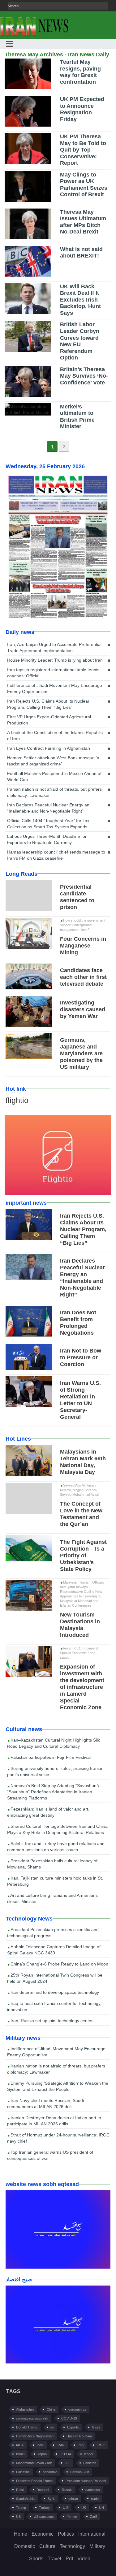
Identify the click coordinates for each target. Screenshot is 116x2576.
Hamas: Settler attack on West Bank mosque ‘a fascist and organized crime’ (53, 761)
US (18, 2517)
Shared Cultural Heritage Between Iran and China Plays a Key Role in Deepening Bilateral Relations (57, 1829)
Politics (66, 2534)
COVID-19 (69, 2418)
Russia (67, 2490)
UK (84, 2508)
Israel (20, 2454)
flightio (17, 1100)
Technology (72, 2546)
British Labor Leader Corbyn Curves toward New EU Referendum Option (80, 341)
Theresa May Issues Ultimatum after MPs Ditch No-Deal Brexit (83, 222)
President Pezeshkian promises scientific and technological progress (53, 1933)
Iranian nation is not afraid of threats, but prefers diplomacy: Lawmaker (54, 792)
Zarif (93, 2517)
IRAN (61, 2445)
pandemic (50, 2472)
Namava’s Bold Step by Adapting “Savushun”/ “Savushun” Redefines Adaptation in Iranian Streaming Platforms (53, 1792)
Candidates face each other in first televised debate (83, 977)
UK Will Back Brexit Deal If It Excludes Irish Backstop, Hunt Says (80, 300)
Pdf (69, 2559)
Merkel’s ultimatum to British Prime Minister (77, 417)
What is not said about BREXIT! (81, 253)
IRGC (101, 2445)
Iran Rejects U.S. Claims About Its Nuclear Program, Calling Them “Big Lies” (48, 704)
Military (97, 2546)
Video (84, 2559)
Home (21, 2534)
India (40, 2445)
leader (89, 2454)
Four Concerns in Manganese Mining (83, 946)
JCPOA (65, 2454)
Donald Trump (27, 2427)
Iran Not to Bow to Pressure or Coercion (81, 1357)
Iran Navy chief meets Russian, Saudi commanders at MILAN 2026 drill (45, 2103)
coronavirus (77, 2409)
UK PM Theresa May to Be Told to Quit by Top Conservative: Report (83, 150)
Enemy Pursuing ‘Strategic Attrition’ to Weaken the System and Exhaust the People (58, 2086)
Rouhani (43, 2490)
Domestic (25, 2546)
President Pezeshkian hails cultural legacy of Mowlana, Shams (52, 1864)
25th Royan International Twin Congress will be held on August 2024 (55, 1978)
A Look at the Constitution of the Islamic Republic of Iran (55, 736)
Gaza (96, 2427)
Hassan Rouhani (79, 2436)
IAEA (20, 2445)
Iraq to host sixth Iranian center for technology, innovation (54, 2006)
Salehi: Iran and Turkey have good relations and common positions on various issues (56, 1847)
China (51, 2409)
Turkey (44, 2508)
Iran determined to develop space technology (54, 1992)
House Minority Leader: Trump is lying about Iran (55, 660)
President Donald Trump (34, 2481)
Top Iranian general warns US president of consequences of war (50, 2155)
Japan (42, 2454)
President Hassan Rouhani (86, 2481)
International (92, 2534)
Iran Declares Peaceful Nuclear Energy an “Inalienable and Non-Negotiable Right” (48, 808)
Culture (47, 2546)
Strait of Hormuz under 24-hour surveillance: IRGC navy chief (58, 2138)
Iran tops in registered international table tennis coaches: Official (53, 673)
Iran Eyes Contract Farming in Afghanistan (49, 748)
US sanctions (44, 2517)
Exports (73, 2427)
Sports (36, 2559)
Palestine (23, 2472)
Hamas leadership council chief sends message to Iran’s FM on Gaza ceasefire (56, 855)
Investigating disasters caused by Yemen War (83, 1009)
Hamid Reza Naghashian (35, 2436)
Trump (21, 2508)
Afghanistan (25, 2409)
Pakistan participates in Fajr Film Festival (50, 1757)
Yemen (72, 2517)
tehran (73, 2499)
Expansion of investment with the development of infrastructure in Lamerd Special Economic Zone (82, 1687)
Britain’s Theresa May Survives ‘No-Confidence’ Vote (84, 376)
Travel (54, 2559)
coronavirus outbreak (32, 2418)
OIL (67, 2463)
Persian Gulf (79, 2472)
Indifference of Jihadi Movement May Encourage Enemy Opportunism (55, 688)
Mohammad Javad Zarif (34, 2463)
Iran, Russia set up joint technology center (51, 2021)
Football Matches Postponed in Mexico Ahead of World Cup (54, 777)
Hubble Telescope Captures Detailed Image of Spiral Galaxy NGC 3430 (54, 1950)
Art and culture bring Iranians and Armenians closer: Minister (52, 1898)
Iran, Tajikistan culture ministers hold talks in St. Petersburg (55, 1881)
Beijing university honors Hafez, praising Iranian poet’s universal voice (55, 1771)
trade (95, 2499)
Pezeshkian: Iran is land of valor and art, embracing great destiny (48, 1812)
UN (101, 2508)
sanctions (93, 2490)
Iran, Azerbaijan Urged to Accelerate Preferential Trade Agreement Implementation (54, 647)
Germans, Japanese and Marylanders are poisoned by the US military (81, 1053)
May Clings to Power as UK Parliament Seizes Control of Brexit (84, 185)
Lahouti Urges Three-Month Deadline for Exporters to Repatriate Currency (47, 839)
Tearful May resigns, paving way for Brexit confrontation (80, 72)
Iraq (81, 2445)
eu (52, 2427)
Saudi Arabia (25, 2499)
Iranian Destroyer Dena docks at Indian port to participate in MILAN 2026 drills (54, 2121)
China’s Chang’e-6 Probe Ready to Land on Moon (59, 1964)
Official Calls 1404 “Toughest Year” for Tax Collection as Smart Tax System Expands (48, 824)
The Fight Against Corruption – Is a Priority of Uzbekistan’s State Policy (83, 1556)
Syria (52, 2499)
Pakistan (90, 2463)
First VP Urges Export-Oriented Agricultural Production (49, 720)
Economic (43, 2534)
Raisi (20, 2490)
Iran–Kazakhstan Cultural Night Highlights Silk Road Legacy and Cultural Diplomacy (54, 1743)
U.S (66, 2508)
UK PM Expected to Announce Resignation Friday (82, 109)
